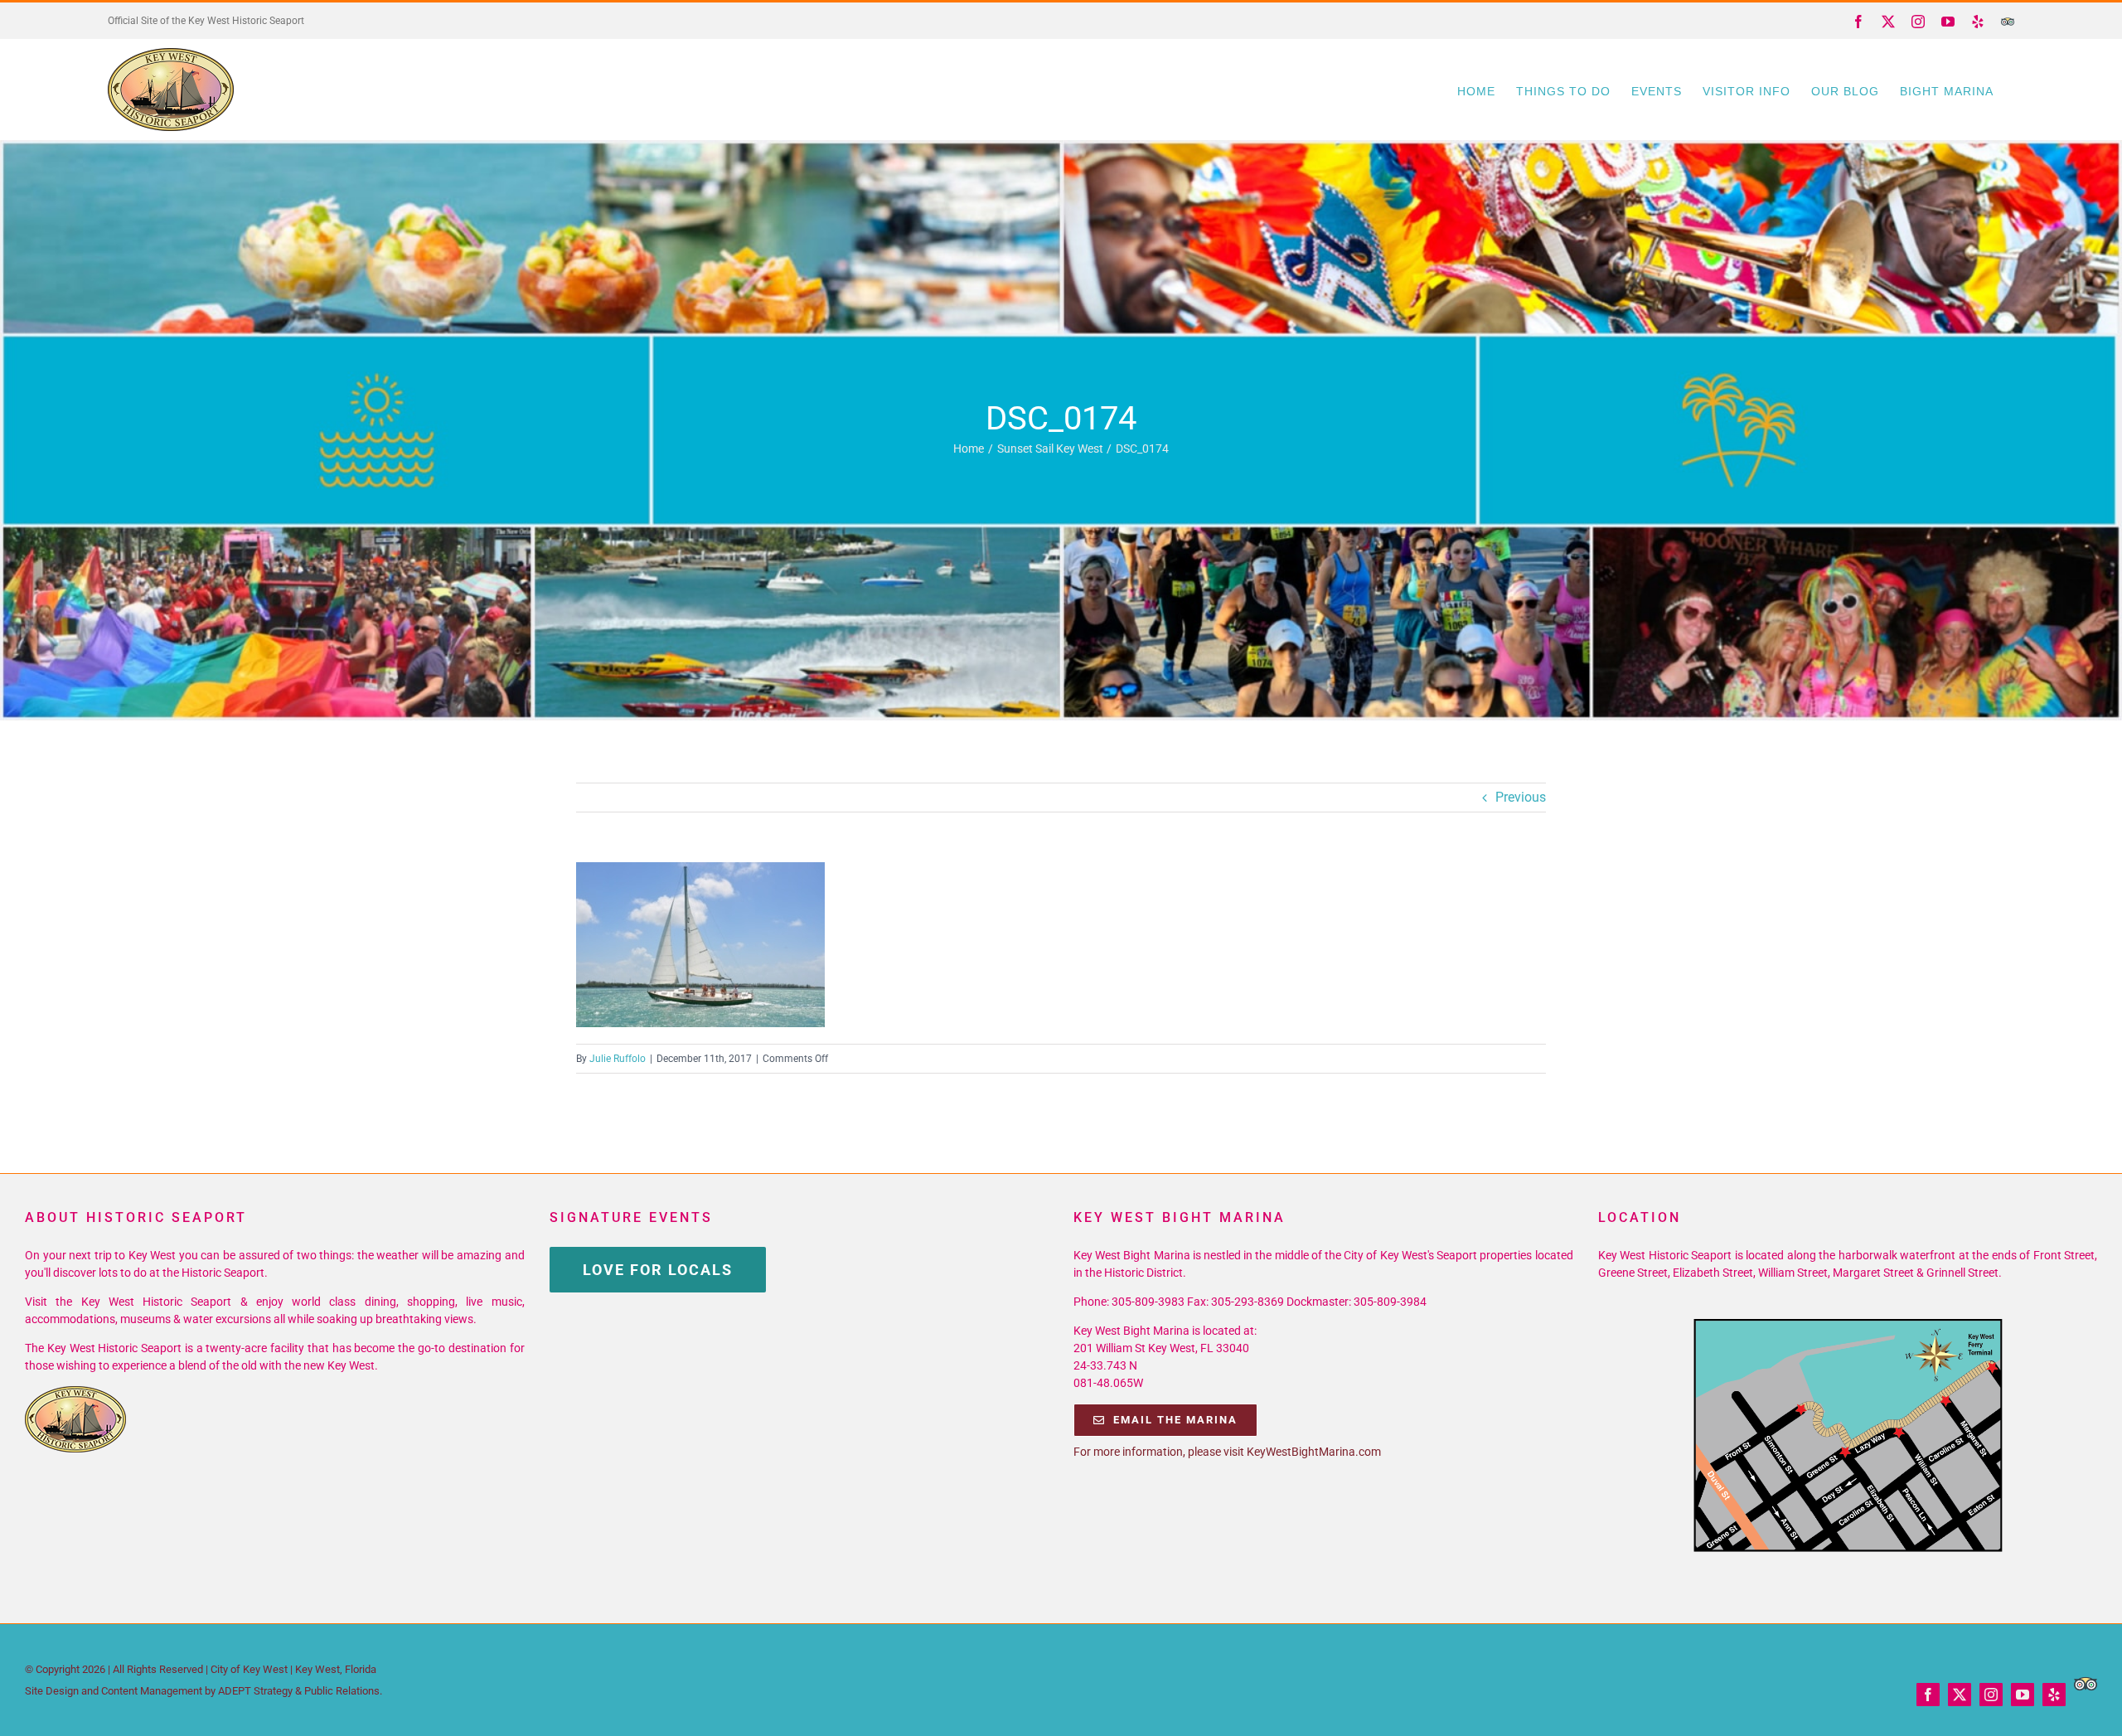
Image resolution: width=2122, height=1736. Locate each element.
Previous (1521, 797)
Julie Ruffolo (618, 1059)
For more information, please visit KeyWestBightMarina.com (1227, 1452)
